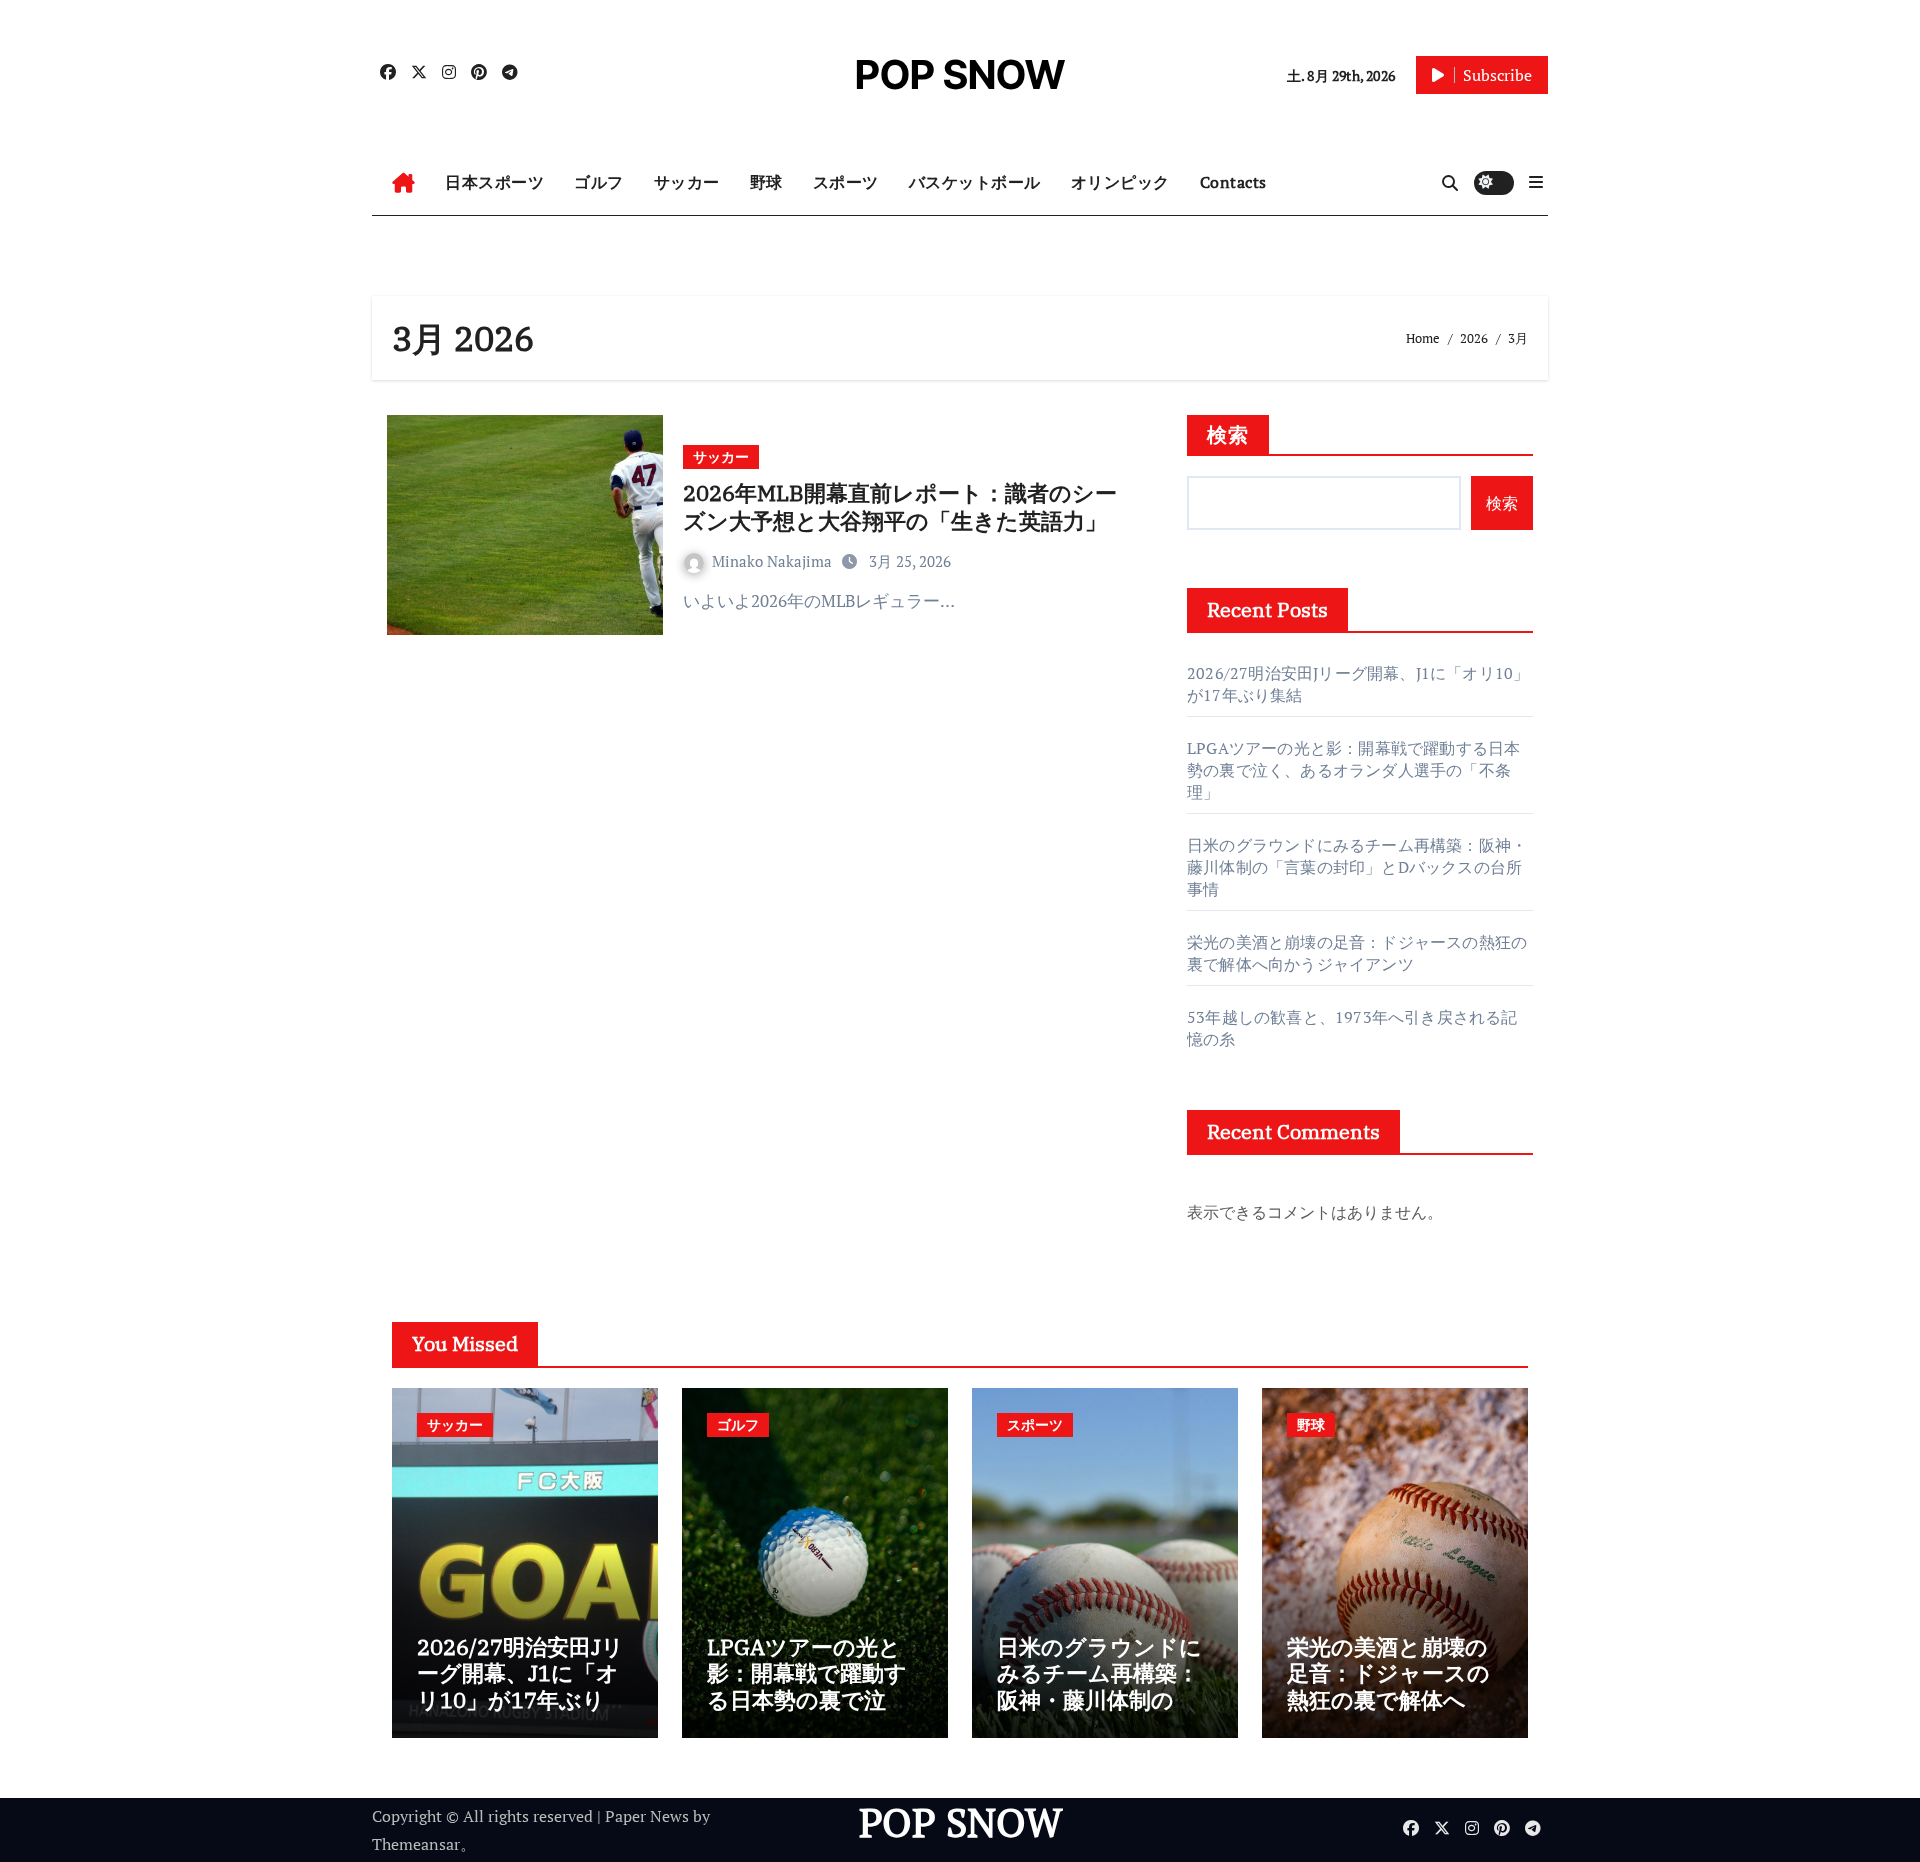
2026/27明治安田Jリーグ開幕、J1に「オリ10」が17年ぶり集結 (522, 1686)
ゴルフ (599, 182)
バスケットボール (975, 182)
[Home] (403, 183)
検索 (1228, 434)
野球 (766, 182)
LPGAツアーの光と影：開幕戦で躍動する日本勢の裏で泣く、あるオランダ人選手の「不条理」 (1353, 770)
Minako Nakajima (774, 561)
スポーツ (846, 182)
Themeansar (416, 1844)
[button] (1536, 182)
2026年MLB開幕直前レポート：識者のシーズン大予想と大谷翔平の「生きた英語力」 (900, 507)
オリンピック (1120, 182)
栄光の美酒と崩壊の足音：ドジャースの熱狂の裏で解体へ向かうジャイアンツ (1357, 953)
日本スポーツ (494, 182)
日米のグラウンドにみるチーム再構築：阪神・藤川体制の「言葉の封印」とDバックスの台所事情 (1357, 867)
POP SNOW (960, 74)
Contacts (1233, 182)
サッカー (687, 182)
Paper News (647, 1816)
